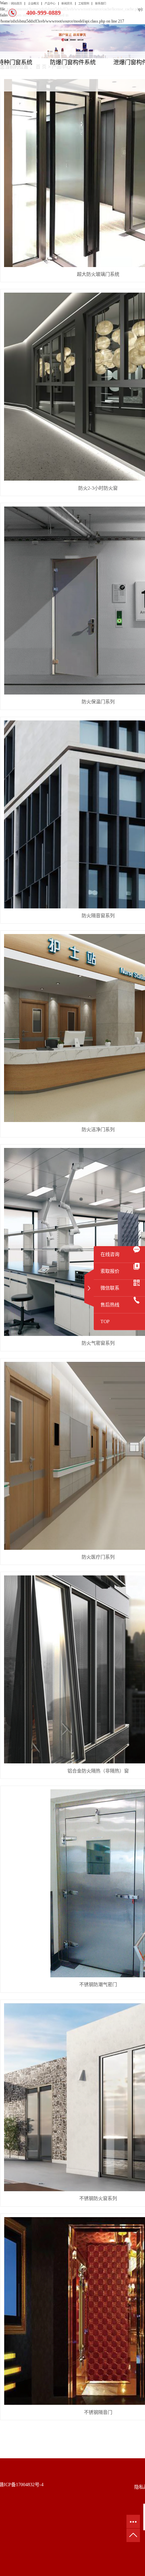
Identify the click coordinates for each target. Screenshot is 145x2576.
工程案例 (84, 4)
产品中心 (50, 4)
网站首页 (17, 4)
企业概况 (33, 4)
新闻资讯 (67, 4)
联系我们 (100, 4)
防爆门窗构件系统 (73, 62)
